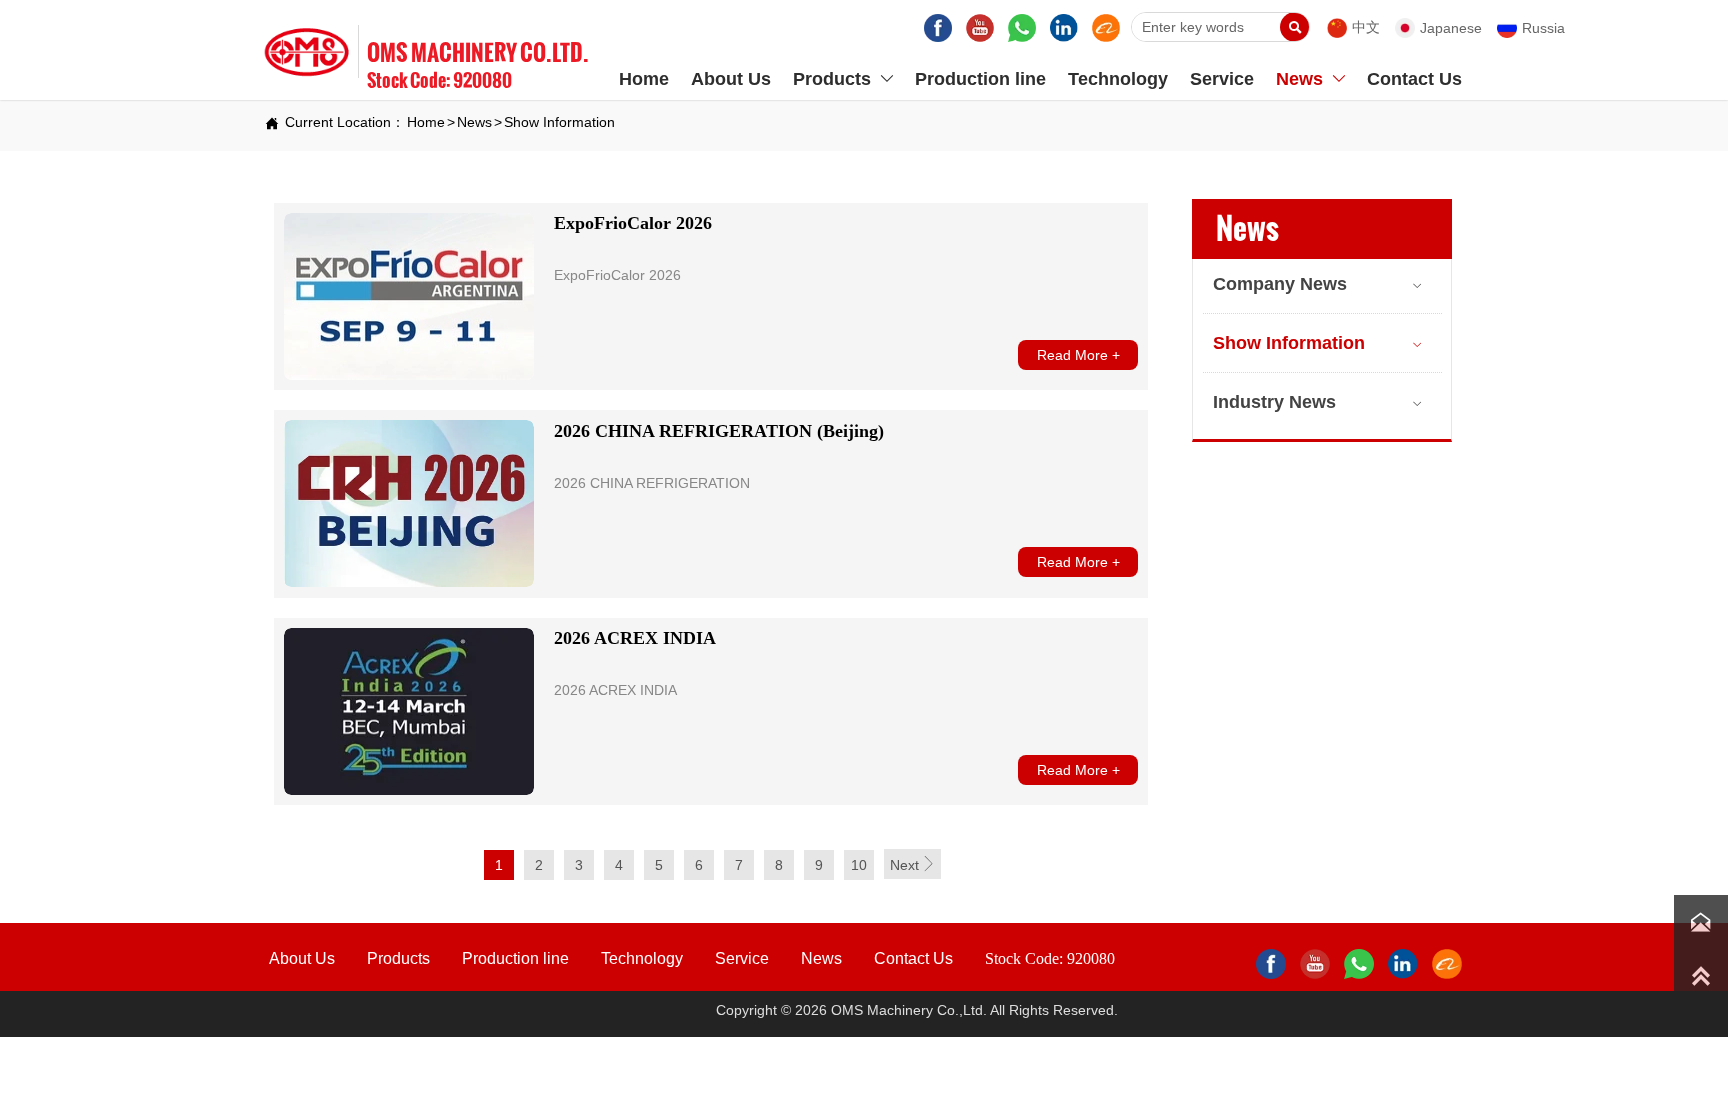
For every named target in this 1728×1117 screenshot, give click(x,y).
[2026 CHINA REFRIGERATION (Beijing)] (409, 503)
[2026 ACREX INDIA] (409, 711)
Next (912, 864)
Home (426, 122)
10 (859, 865)
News (474, 122)
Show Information (559, 122)
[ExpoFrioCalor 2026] (409, 296)
